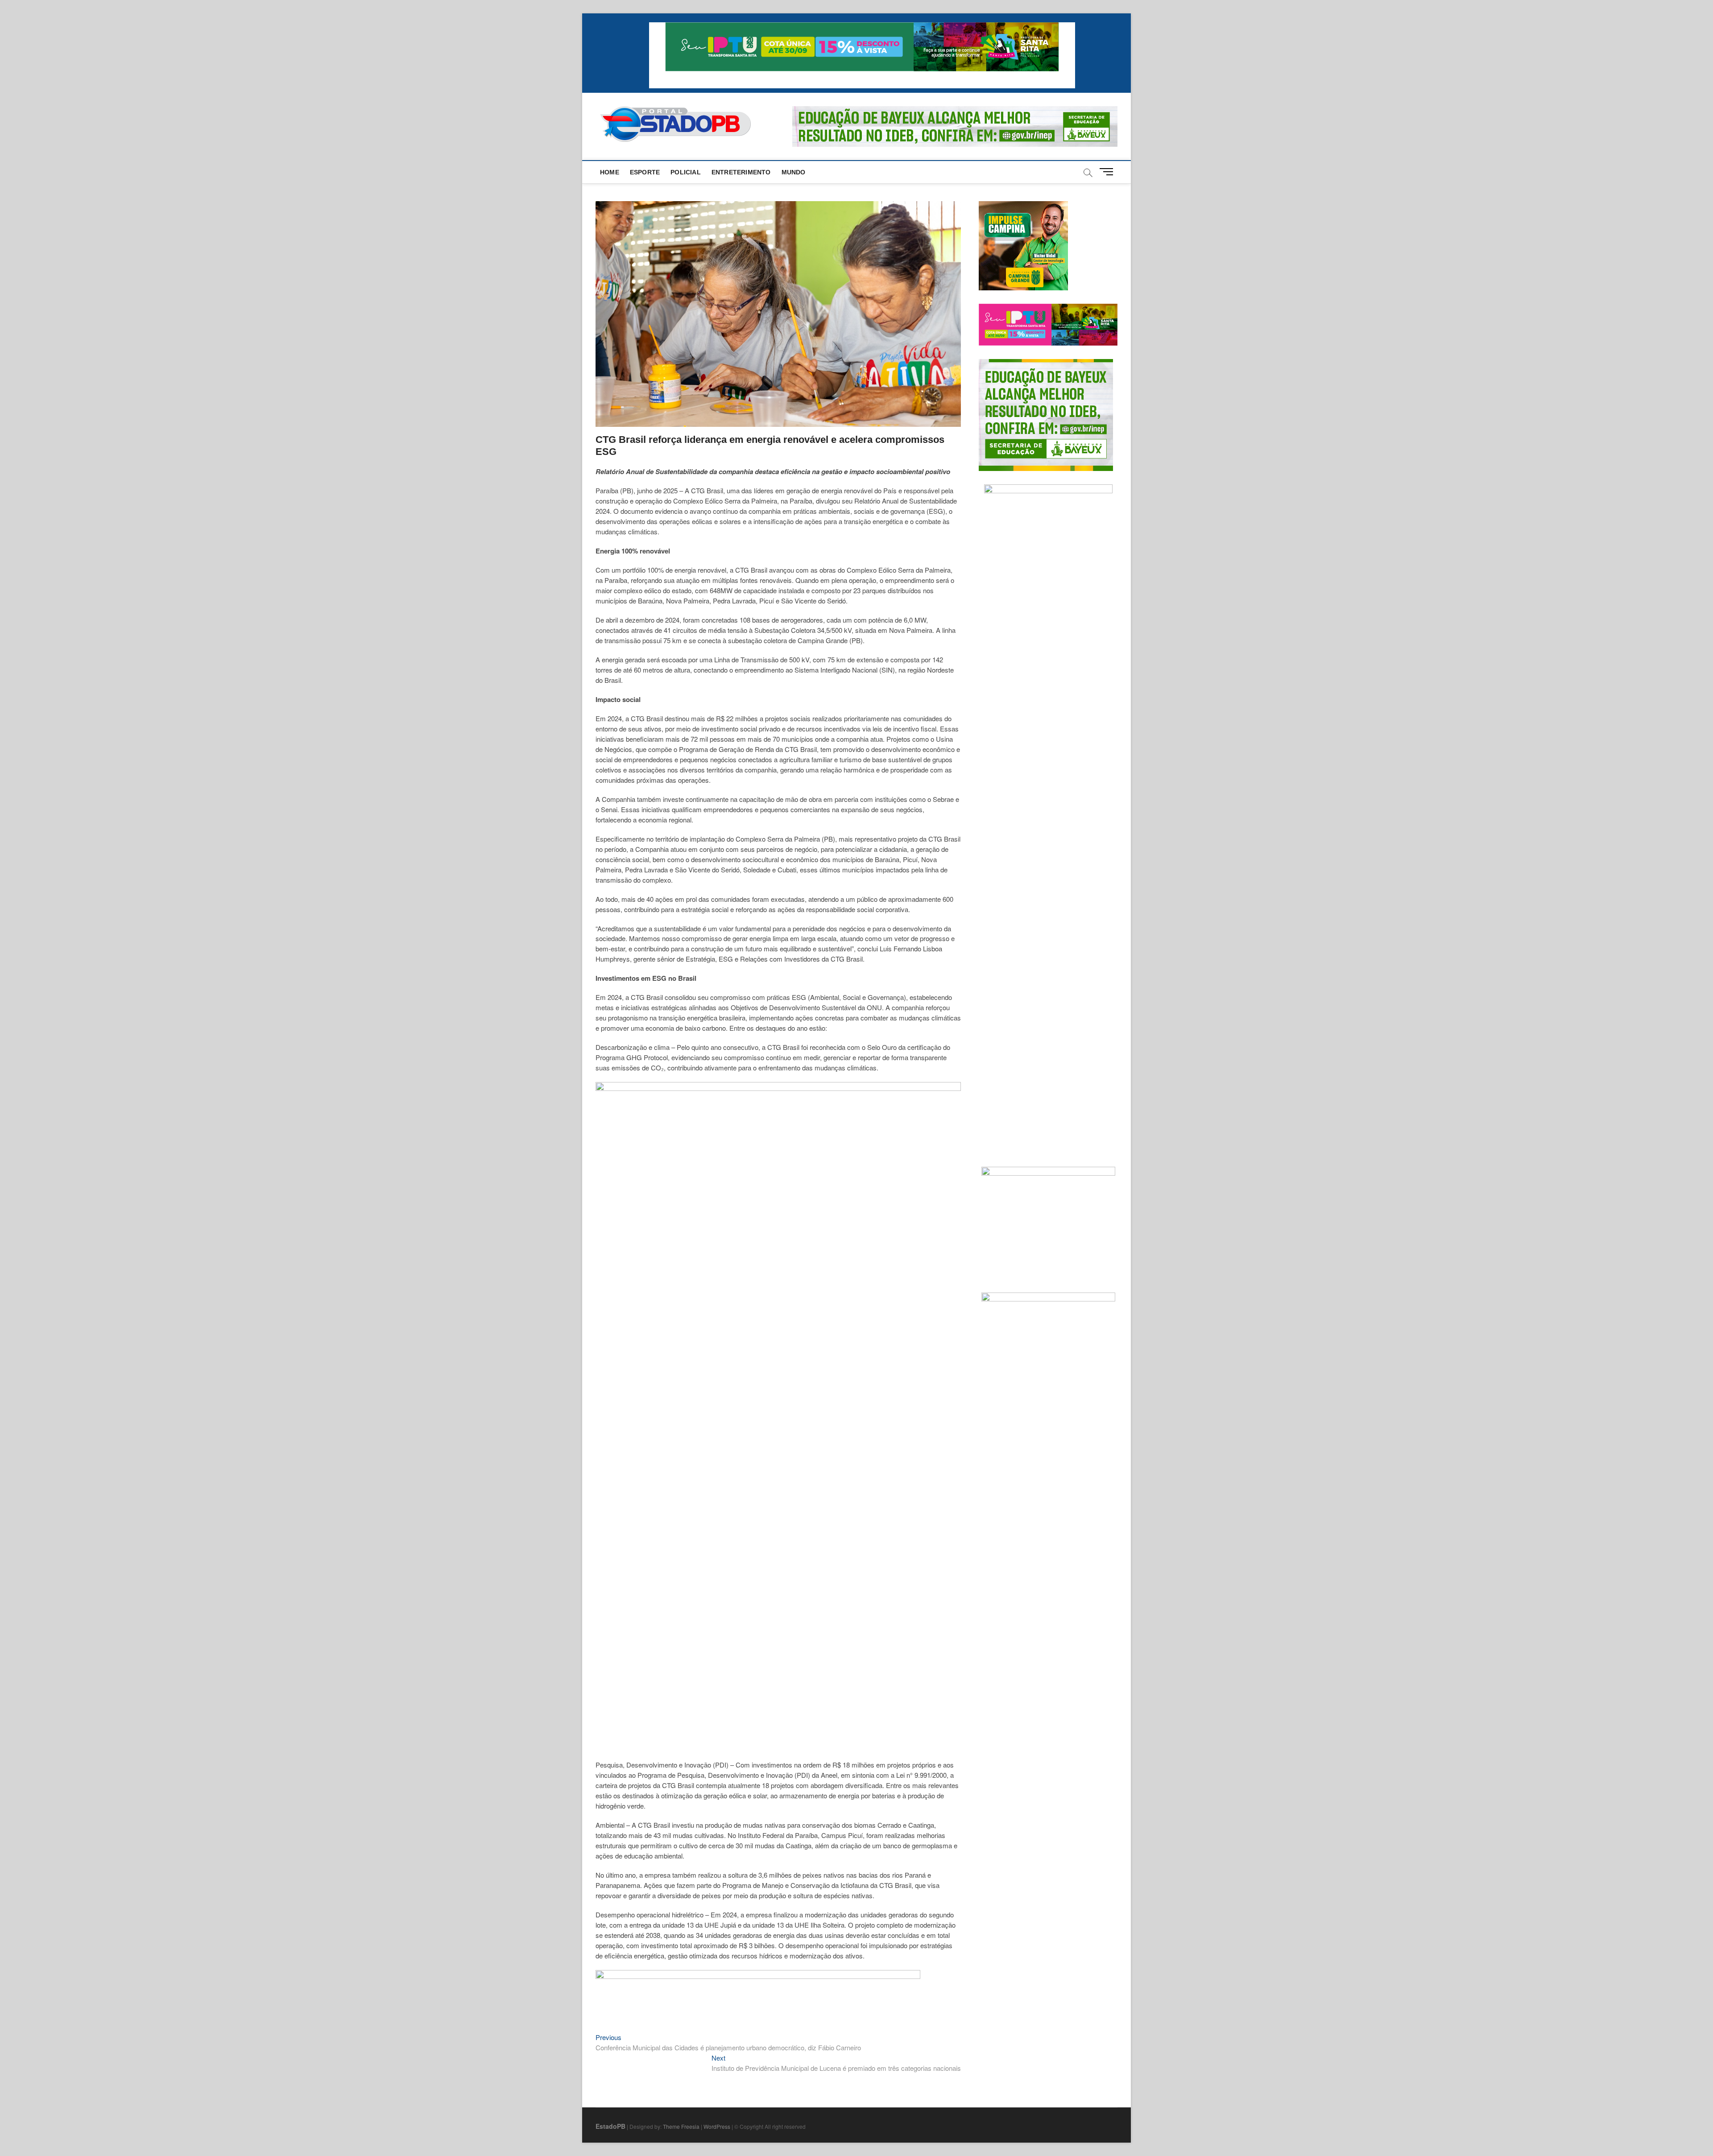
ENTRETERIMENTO (741, 172)
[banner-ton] (758, 1975)
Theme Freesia (681, 2126)
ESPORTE (645, 172)
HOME (610, 172)
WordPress (717, 2126)
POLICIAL (686, 172)
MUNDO (794, 172)
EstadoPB (610, 2126)
